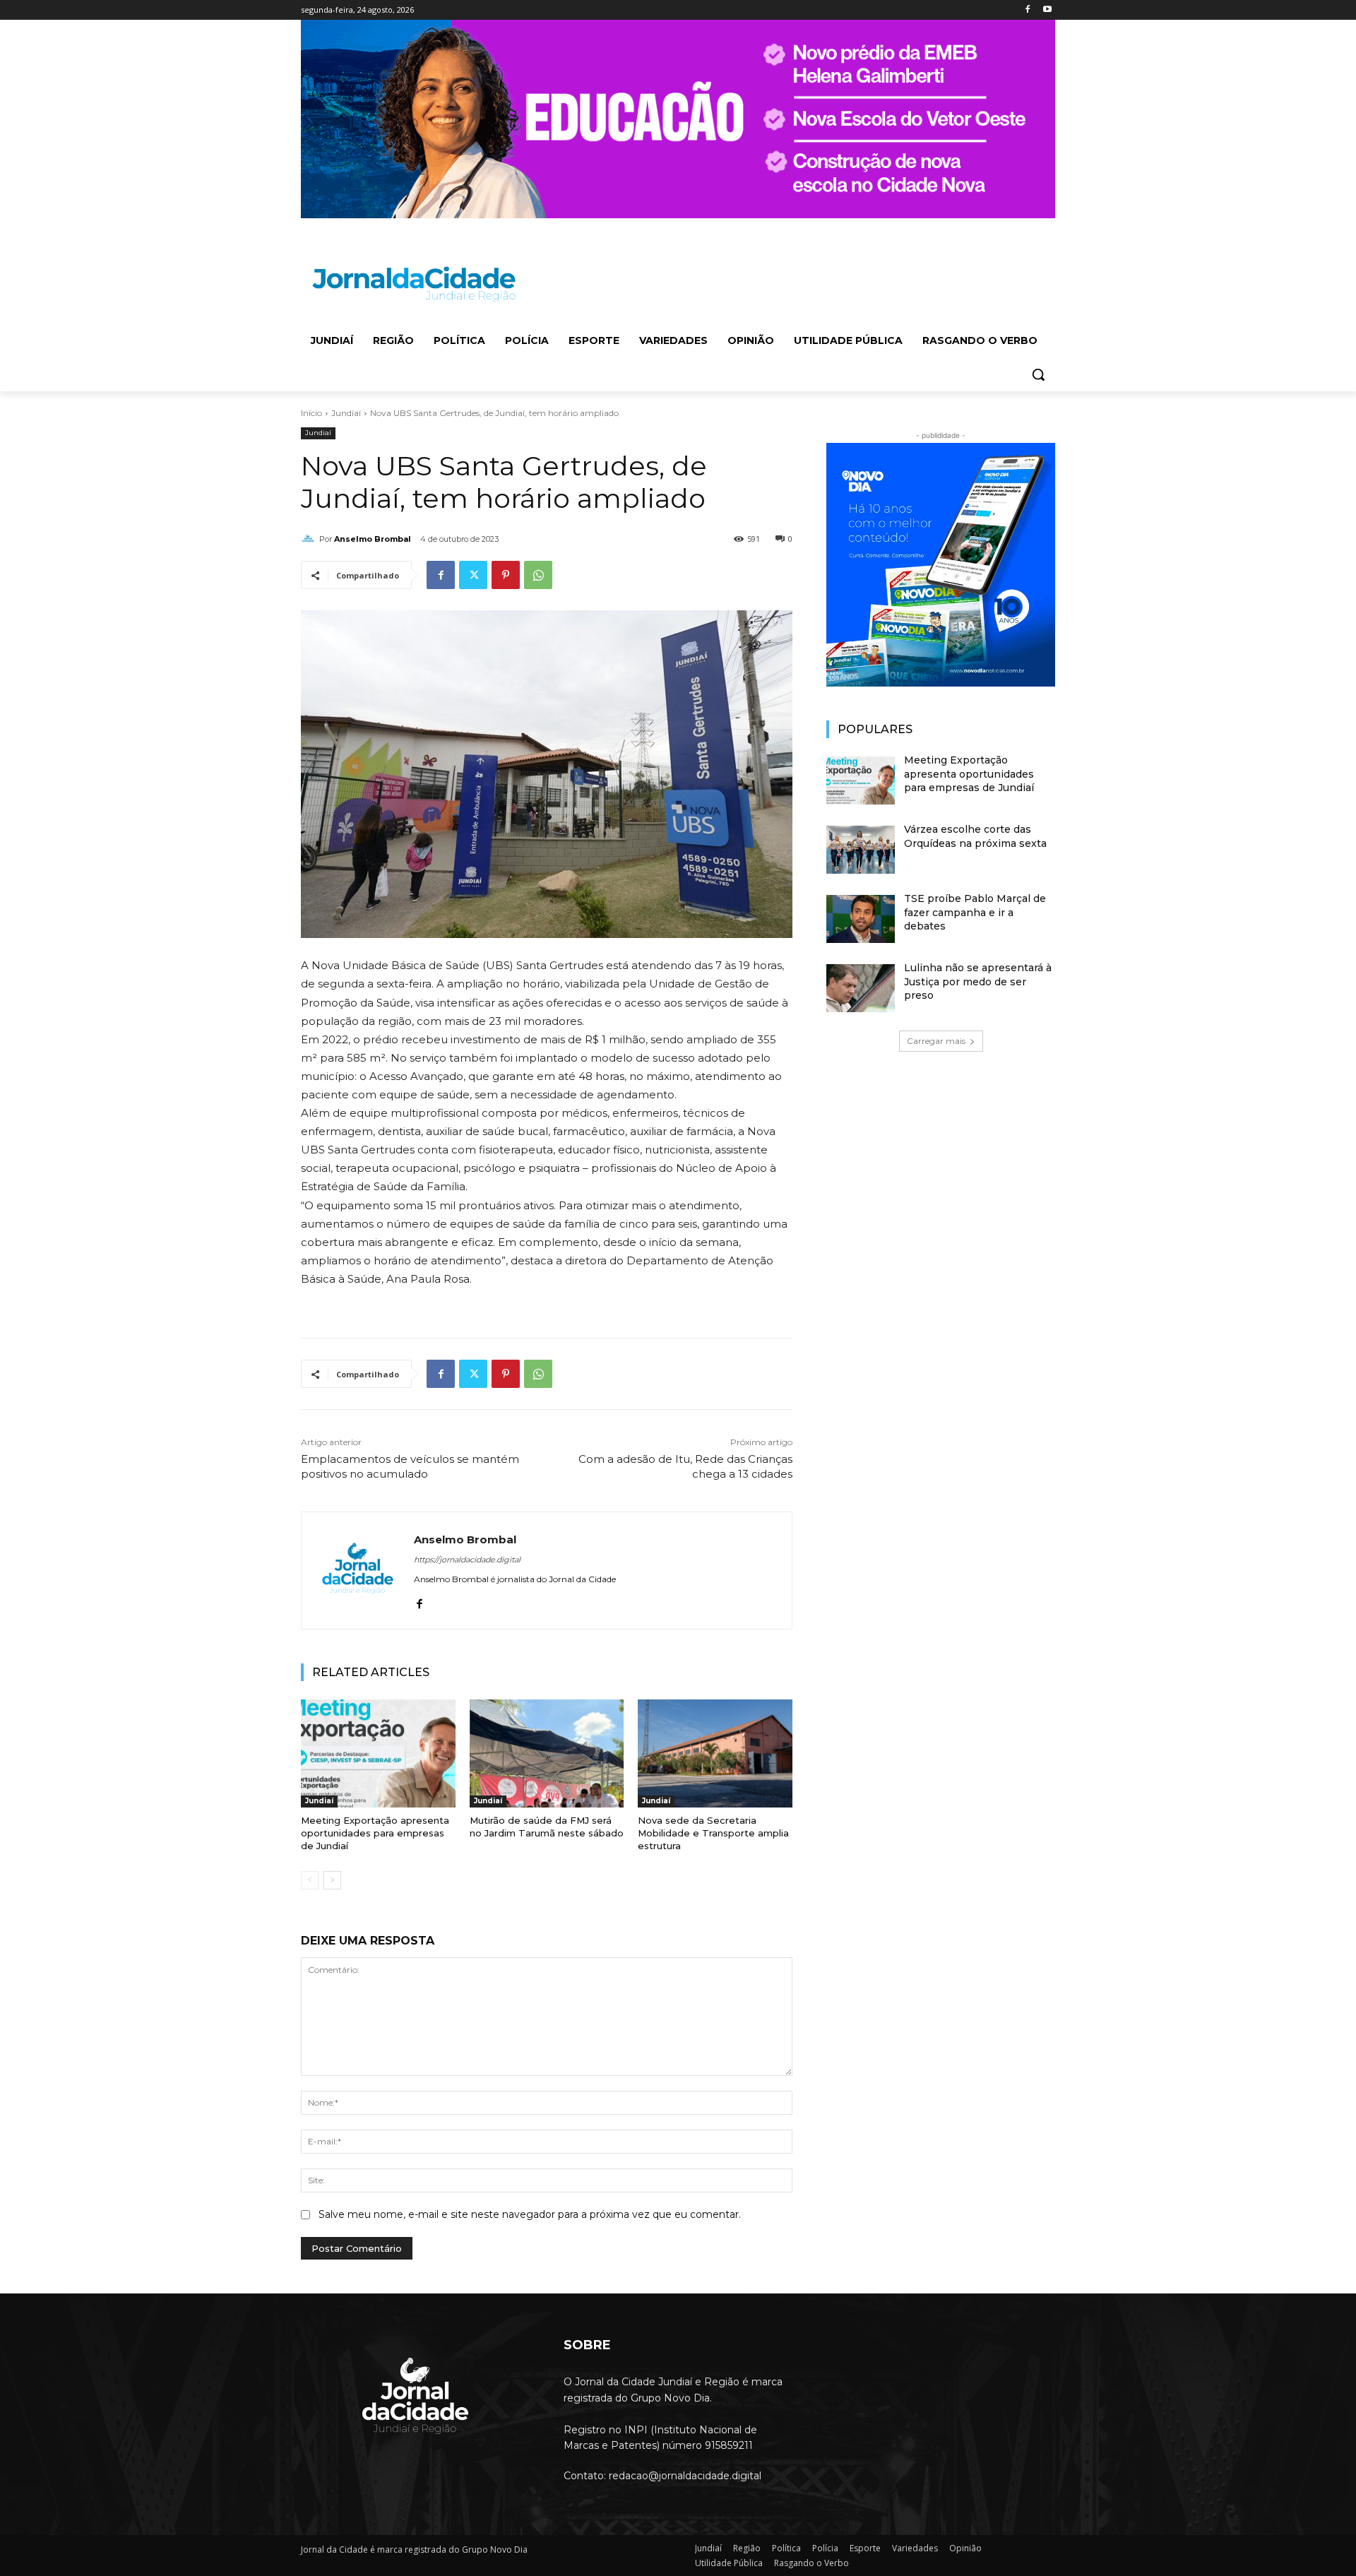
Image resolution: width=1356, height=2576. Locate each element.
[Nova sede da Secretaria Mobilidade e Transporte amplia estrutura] (715, 1753)
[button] (1038, 374)
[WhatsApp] (538, 575)
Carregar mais (936, 1041)
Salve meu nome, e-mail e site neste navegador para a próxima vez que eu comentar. (530, 2214)
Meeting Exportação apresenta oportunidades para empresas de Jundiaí (375, 1833)
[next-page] (332, 1880)
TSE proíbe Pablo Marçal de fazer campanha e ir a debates (975, 912)
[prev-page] (310, 1880)
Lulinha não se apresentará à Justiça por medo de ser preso (978, 981)
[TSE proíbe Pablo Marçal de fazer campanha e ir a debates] (861, 919)
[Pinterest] (506, 575)
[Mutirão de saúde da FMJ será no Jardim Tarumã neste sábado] (547, 1753)
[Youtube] (1047, 10)
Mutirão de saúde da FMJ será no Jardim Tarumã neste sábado (547, 1827)
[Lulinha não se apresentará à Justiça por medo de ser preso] (861, 988)
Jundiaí (346, 413)
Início (311, 413)
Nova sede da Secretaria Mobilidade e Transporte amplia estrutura (713, 1833)
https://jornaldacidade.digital (467, 1560)
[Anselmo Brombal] (310, 539)
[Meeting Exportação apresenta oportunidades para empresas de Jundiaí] (378, 1753)
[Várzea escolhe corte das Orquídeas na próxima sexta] (861, 850)
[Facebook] (1027, 10)
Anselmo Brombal (373, 539)
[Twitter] (473, 575)
